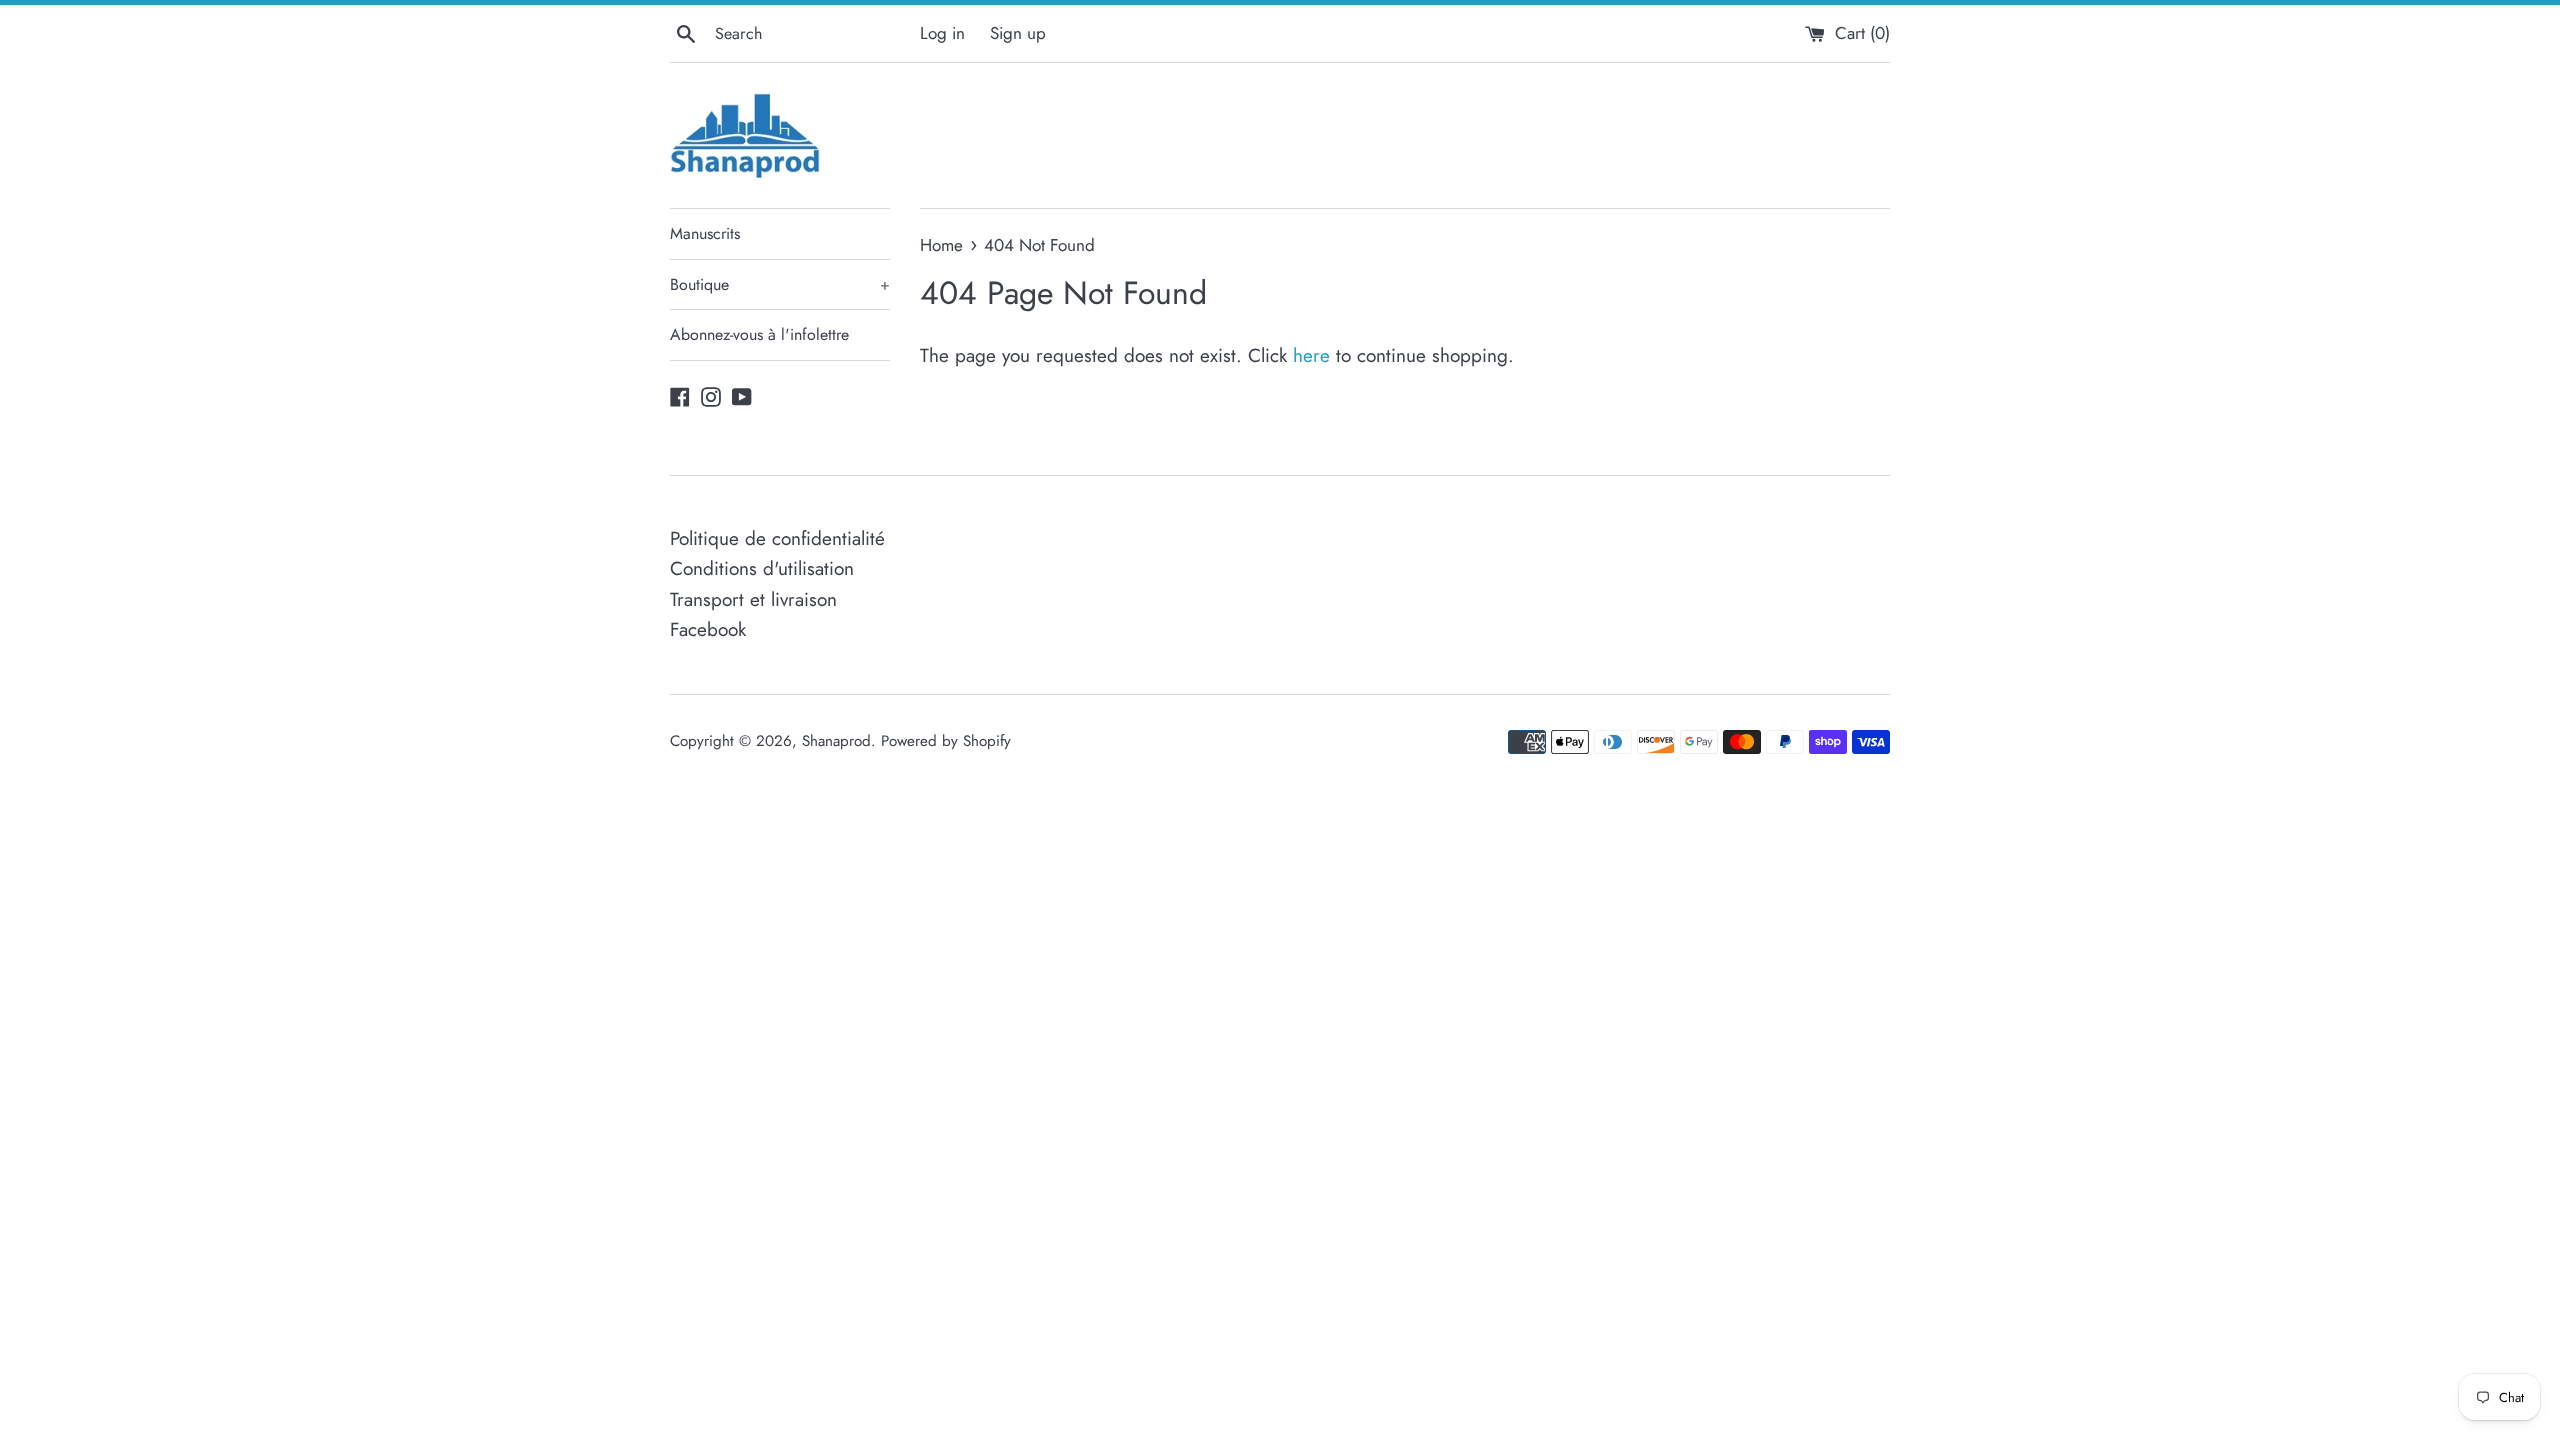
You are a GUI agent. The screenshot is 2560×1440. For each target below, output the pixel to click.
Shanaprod (836, 741)
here (1311, 355)
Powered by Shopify (946, 741)
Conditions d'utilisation (762, 568)
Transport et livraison (753, 599)
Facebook (708, 629)
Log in (942, 33)
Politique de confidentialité (777, 538)
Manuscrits (705, 233)
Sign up (1018, 33)
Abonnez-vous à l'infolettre (759, 334)
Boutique (780, 284)
